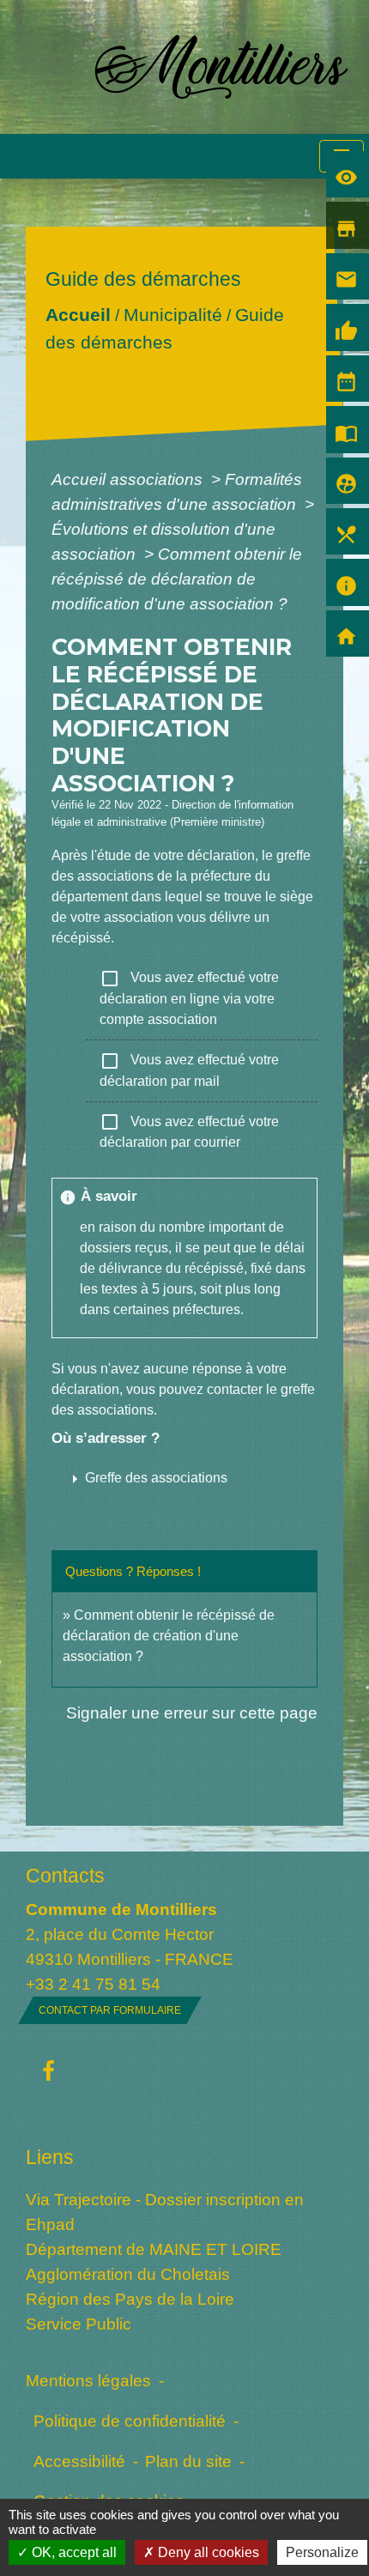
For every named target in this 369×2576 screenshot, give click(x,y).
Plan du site (188, 2461)
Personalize (322, 2552)
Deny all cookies (207, 2552)
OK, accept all (73, 2552)
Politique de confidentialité (130, 2421)
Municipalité (173, 315)
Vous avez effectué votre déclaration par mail (189, 1070)
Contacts (65, 1876)
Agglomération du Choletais (128, 2274)
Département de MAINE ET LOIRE (154, 2249)
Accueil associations (129, 479)
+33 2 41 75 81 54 (93, 1984)
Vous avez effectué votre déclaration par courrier (189, 1130)
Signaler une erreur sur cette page (192, 1712)
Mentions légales (88, 2380)
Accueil (78, 315)
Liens (50, 2157)
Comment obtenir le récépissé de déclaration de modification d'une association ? (177, 579)
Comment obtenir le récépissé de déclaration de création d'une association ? (169, 1636)
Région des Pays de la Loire (130, 2299)
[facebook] (48, 2072)
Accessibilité (79, 2461)
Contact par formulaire (110, 2010)
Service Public (79, 2324)
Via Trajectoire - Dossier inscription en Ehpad (165, 2212)
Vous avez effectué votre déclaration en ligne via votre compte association (189, 997)
